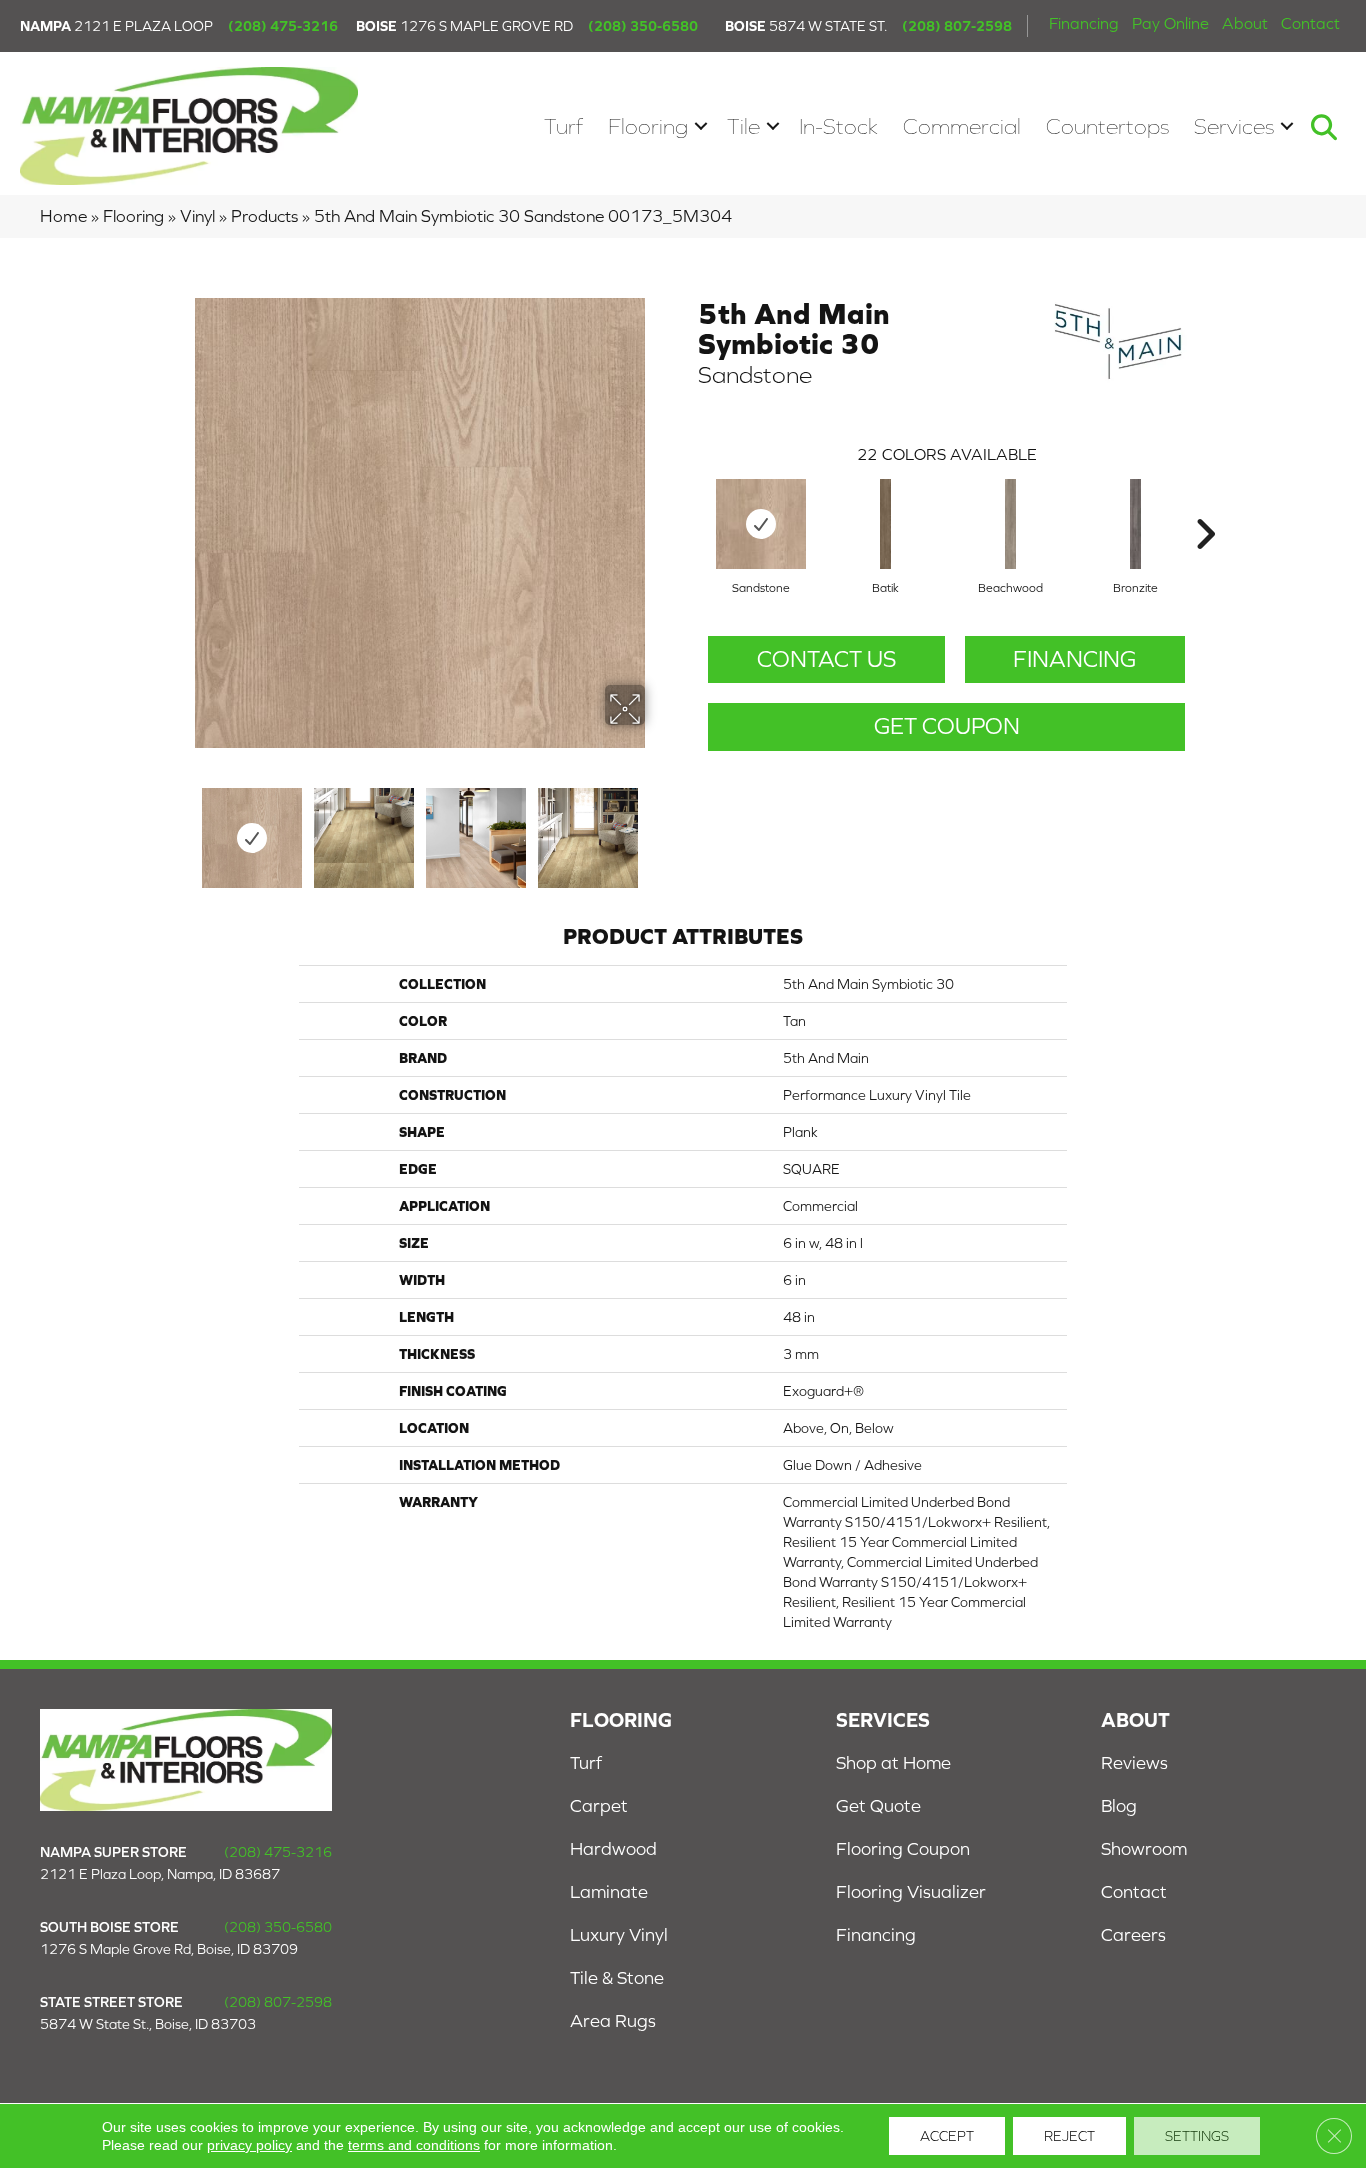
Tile (743, 126)
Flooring (648, 126)
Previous (181, 828)
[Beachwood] (1011, 524)
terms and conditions (414, 2145)
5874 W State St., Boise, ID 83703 (148, 2024)
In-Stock (838, 126)
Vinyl (197, 216)
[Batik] (886, 524)
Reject (1069, 2136)
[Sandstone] (761, 524)
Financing (1084, 23)
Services (1234, 126)
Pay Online (1170, 23)
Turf (563, 126)
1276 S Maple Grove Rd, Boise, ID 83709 (169, 1949)
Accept (947, 2136)
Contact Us (826, 659)
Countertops (1107, 126)
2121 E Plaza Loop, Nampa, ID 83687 (160, 1874)
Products (264, 216)
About (1245, 23)
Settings (1197, 2136)
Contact (1310, 23)
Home (63, 216)
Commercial (962, 126)
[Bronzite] (1136, 524)
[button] (701, 126)
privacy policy (249, 2145)
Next (658, 828)
